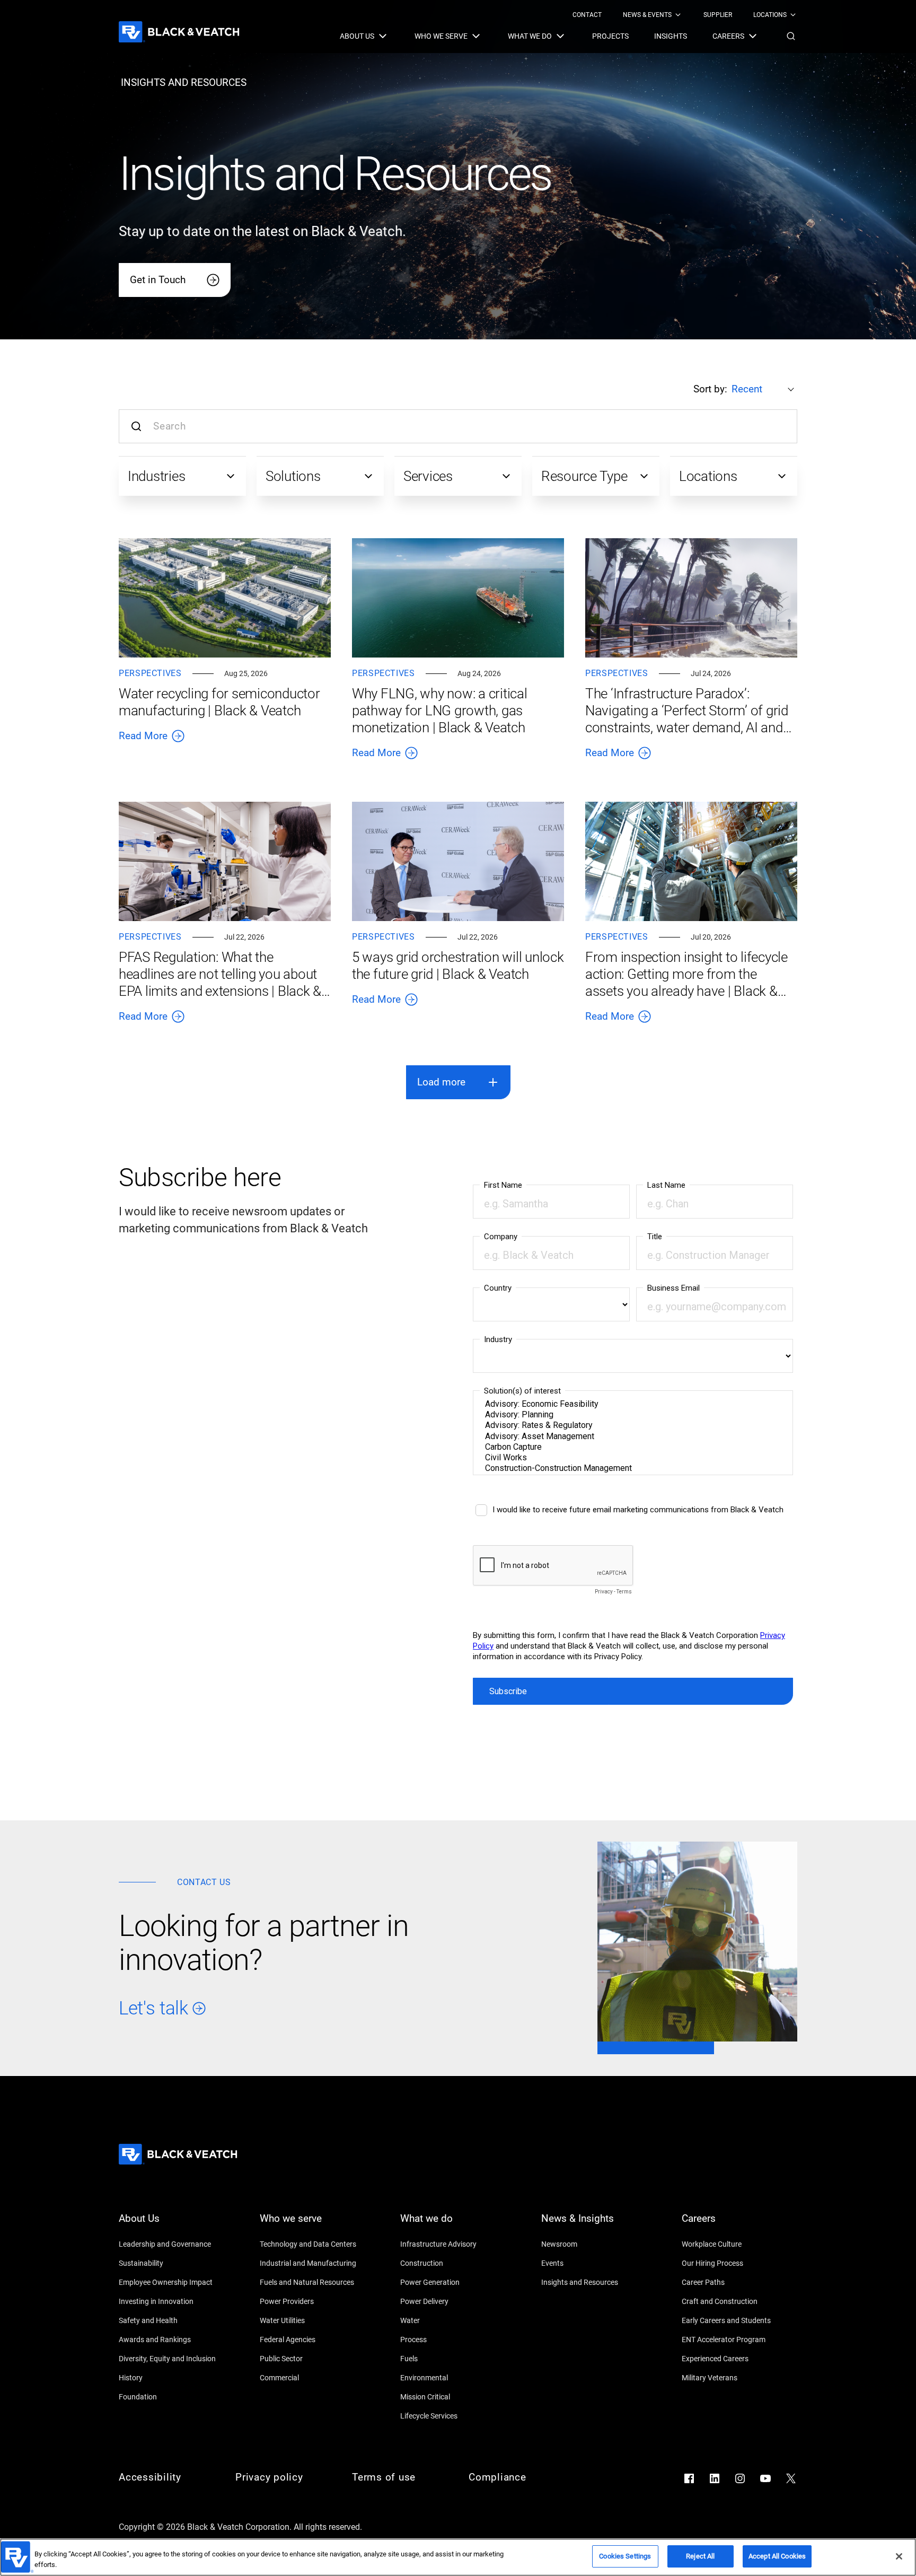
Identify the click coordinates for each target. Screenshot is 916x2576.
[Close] (899, 2556)
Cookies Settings (625, 2556)
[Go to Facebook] (689, 2478)
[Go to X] (791, 2478)
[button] (791, 36)
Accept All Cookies (777, 2556)
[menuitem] (587, 15)
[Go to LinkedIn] (715, 2478)
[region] (458, 2557)
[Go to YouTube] (765, 2478)
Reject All (700, 2556)
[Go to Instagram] (740, 2478)
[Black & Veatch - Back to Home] (179, 32)
